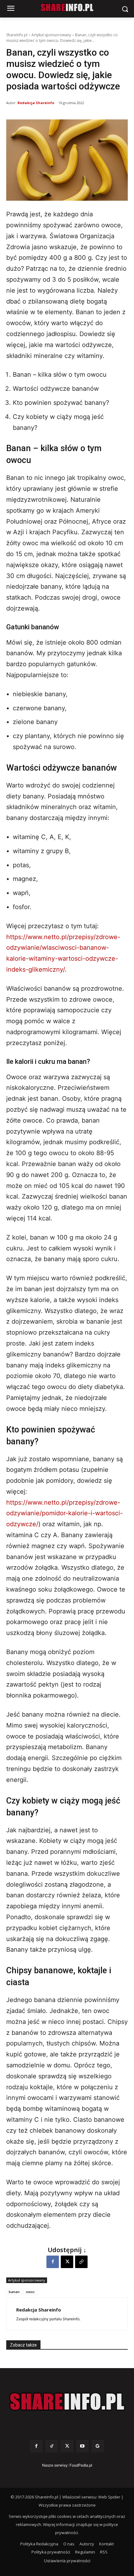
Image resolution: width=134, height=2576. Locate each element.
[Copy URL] (81, 2262)
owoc (30, 2292)
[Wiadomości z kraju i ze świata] (67, 8)
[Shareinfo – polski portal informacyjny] (67, 2402)
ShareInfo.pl (17, 35)
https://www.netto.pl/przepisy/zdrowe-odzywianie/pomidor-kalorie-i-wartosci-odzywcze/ (65, 1513)
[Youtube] (82, 2446)
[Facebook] (53, 2262)
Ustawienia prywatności (67, 2561)
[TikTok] (52, 2446)
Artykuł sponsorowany (51, 35)
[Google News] (98, 2446)
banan (14, 2292)
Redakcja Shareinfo (36, 103)
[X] (67, 2262)
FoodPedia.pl (81, 2465)
